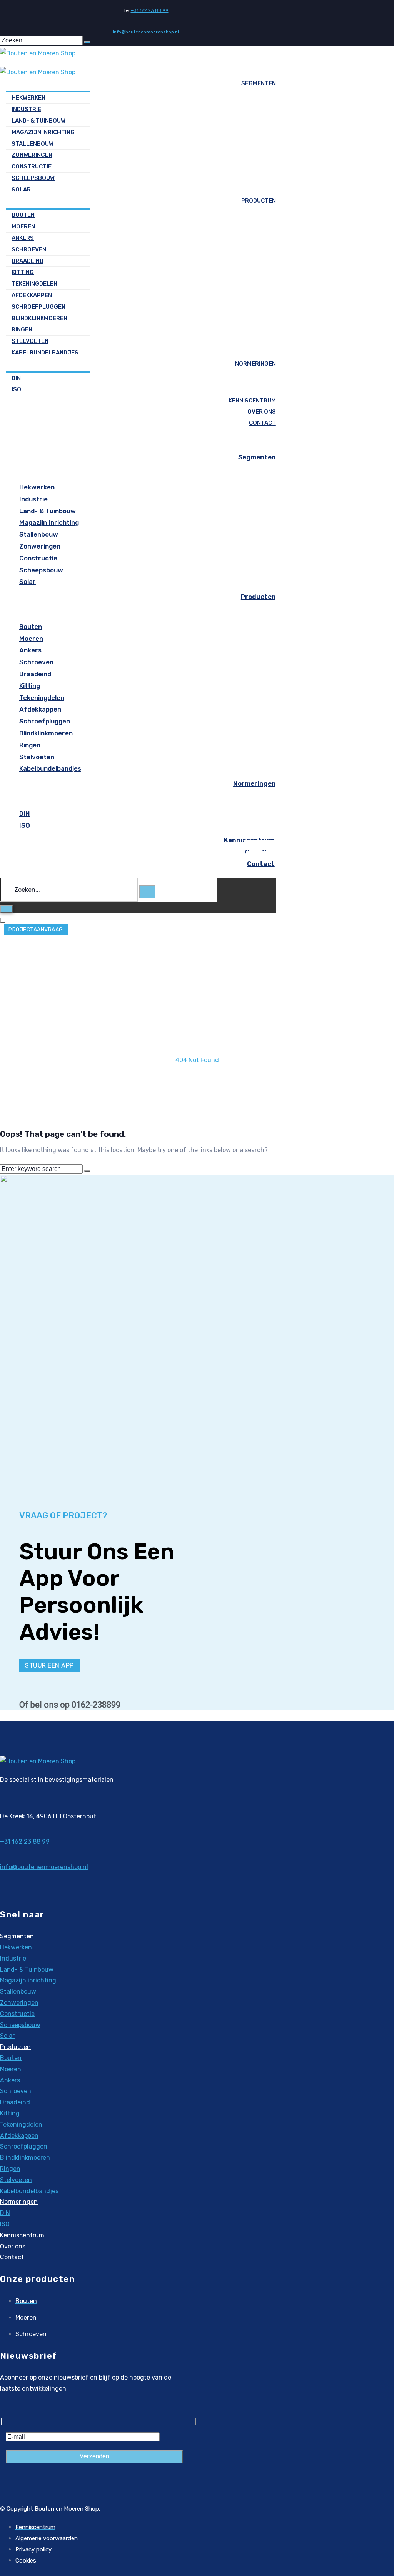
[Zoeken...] (70, 890)
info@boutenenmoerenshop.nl (146, 32)
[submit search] (87, 42)
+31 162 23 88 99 (150, 10)
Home (197, 1049)
